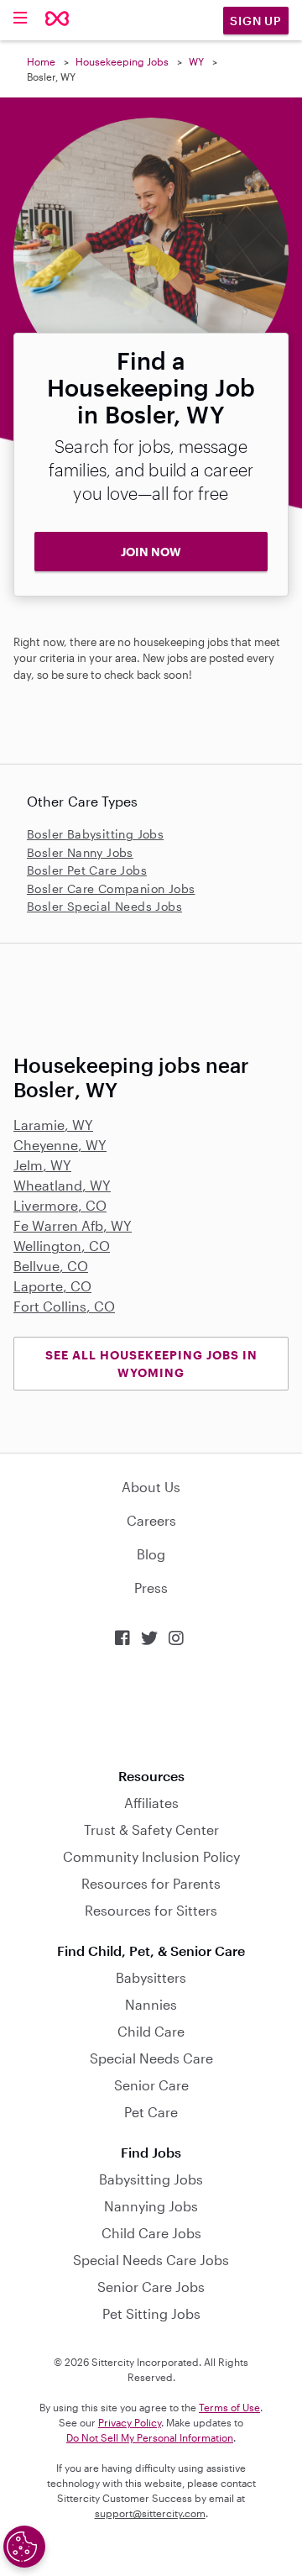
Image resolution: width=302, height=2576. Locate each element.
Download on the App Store (151, 1708)
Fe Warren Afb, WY (73, 1225)
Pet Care (151, 2112)
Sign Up (256, 21)
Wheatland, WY (62, 1185)
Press (151, 1588)
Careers (151, 1520)
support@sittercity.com (150, 2513)
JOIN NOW (151, 552)
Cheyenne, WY (60, 1145)
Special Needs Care (151, 2058)
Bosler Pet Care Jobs (87, 870)
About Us (151, 1487)
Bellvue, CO (51, 1266)
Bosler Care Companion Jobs (111, 888)
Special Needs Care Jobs (151, 2260)
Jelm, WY (42, 1165)
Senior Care (151, 2085)
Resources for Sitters (151, 1910)
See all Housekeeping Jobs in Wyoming (151, 1364)
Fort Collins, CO (64, 1306)
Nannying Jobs (151, 2206)
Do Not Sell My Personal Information (150, 2437)
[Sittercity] (57, 20)
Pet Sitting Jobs (151, 2313)
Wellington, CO (62, 1246)
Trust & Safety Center (151, 1829)
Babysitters (151, 1977)
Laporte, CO (52, 1286)
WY (196, 61)
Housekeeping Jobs (122, 61)
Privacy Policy (130, 2422)
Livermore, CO (60, 1205)
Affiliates (151, 1803)
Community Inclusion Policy (151, 1856)
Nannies (151, 2004)
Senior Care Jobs (151, 2287)
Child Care (151, 2031)
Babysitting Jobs (151, 2179)
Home (41, 61)
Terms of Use (229, 2407)
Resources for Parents (151, 1883)
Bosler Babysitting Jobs (95, 834)
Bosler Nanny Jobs (80, 852)
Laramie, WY (53, 1125)
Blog (151, 1554)
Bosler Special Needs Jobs (104, 906)
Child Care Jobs (151, 2233)
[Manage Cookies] (24, 2547)
